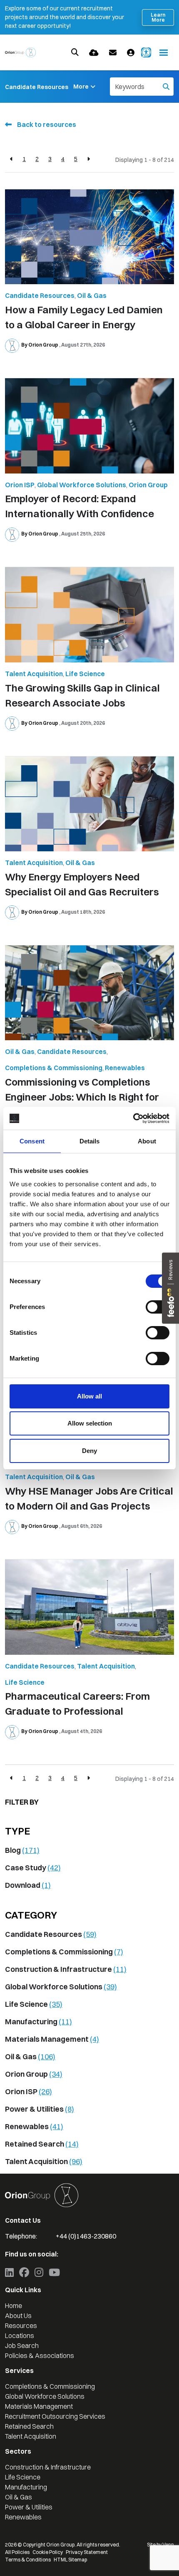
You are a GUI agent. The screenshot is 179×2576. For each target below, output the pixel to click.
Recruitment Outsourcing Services (55, 2416)
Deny (89, 1451)
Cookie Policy (48, 2552)
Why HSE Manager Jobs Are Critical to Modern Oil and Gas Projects (89, 1498)
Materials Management (52, 2039)
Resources (21, 2326)
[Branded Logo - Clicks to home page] (20, 52)
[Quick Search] (75, 52)
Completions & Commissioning (54, 1068)
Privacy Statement (87, 2552)
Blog (22, 1850)
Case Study (33, 1868)
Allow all (89, 1396)
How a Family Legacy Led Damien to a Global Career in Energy (84, 317)
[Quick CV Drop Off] (94, 53)
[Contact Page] (113, 53)
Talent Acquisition (34, 674)
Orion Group (148, 485)
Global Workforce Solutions (82, 485)
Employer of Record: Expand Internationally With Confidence (80, 506)
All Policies (17, 2552)
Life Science (85, 674)
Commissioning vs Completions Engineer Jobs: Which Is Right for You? (82, 1097)
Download (28, 1885)
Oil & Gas (92, 295)
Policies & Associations (40, 2355)
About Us (18, 2316)
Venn (168, 2545)
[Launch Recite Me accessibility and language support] (146, 52)
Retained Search (42, 2144)
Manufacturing (39, 2022)
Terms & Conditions (28, 2560)
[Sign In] (131, 53)
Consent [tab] (32, 1141)
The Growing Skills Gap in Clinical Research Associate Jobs (82, 695)
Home (14, 2306)
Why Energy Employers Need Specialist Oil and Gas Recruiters (82, 884)
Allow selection (90, 1423)
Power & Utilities (40, 2109)
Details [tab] (90, 1141)
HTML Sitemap (70, 2560)
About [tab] (147, 1141)
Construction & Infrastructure (66, 1969)
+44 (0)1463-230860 (86, 2236)
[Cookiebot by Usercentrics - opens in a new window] (133, 1118)
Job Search (22, 2345)
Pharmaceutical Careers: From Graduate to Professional (77, 1703)
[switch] (158, 1307)
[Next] (88, 159)
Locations (20, 2336)
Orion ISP (20, 485)
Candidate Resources (37, 87)
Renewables (125, 1068)
